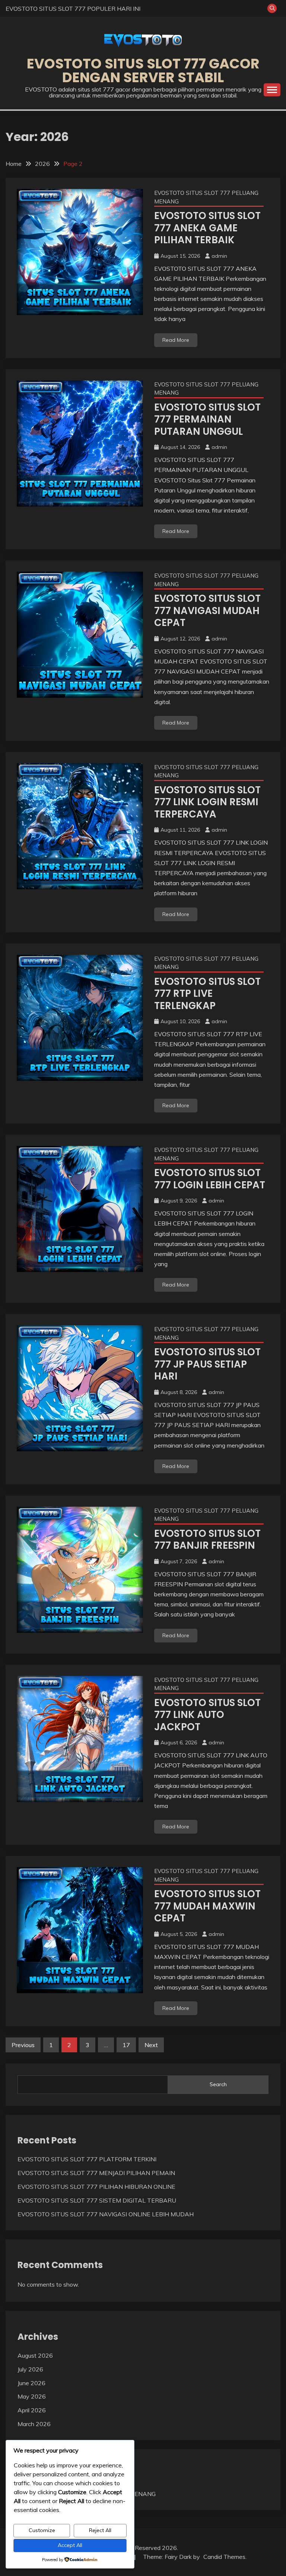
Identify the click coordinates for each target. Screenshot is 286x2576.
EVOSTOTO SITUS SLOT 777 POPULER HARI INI (73, 9)
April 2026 (32, 2410)
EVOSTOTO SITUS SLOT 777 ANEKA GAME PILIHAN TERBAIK (207, 228)
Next (151, 2045)
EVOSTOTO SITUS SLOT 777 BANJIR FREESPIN (207, 1540)
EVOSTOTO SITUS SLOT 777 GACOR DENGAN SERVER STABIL (143, 70)
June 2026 (31, 2383)
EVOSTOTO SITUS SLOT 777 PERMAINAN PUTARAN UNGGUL (207, 419)
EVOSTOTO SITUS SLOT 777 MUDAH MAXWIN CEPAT (207, 1906)
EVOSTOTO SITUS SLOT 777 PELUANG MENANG (206, 197)
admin (219, 256)
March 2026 (34, 2424)
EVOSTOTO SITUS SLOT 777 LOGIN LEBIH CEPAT (210, 1179)
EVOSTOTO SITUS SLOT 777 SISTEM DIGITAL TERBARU (97, 2200)
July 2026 (30, 2369)
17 (126, 2045)
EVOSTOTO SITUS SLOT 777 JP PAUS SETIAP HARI (207, 1364)
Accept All (70, 2545)
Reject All (100, 2530)
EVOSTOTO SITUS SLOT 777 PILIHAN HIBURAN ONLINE (96, 2187)
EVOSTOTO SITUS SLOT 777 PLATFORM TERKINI (87, 2159)
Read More (176, 340)
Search (218, 2084)
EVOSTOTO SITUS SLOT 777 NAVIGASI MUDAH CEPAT (207, 611)
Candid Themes (224, 2557)
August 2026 (35, 2355)
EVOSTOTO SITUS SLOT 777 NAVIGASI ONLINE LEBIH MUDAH (106, 2214)
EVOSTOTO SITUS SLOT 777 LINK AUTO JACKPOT (207, 1715)
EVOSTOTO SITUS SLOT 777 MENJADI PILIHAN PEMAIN (96, 2173)
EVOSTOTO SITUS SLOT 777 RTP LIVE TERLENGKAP (207, 994)
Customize (42, 2530)
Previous (23, 2045)
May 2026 (32, 2396)
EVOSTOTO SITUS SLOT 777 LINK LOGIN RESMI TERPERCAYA (207, 802)
